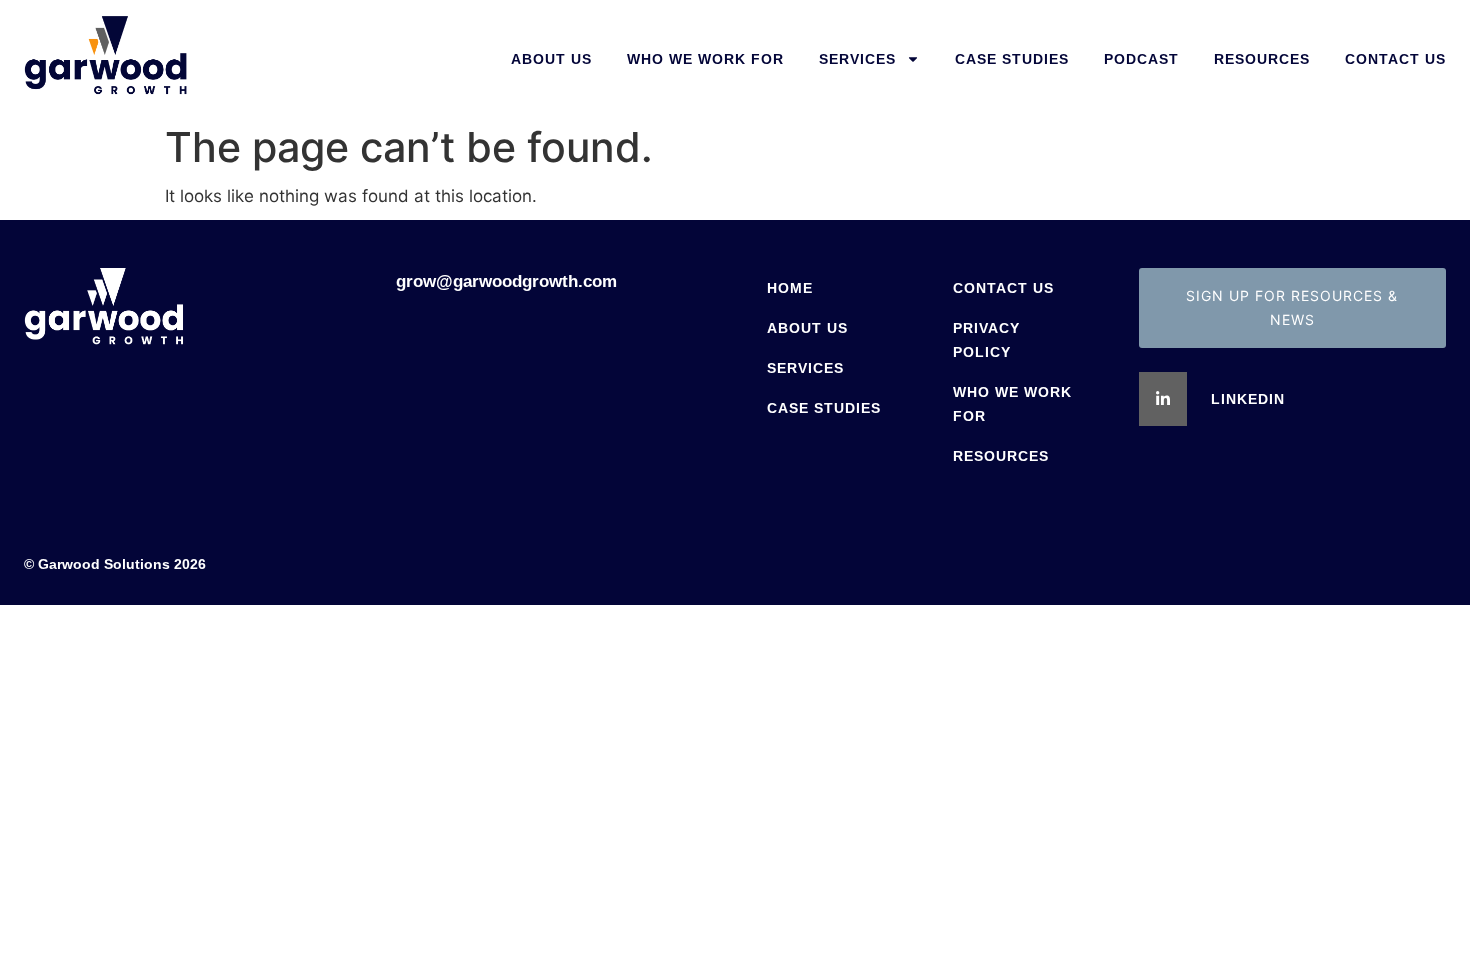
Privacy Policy (986, 340)
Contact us (1395, 59)
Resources (1262, 59)
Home (790, 288)
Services (857, 59)
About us (551, 59)
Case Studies (1012, 59)
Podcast (1141, 59)
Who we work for (705, 59)
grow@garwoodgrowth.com (506, 281)
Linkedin (1248, 399)
